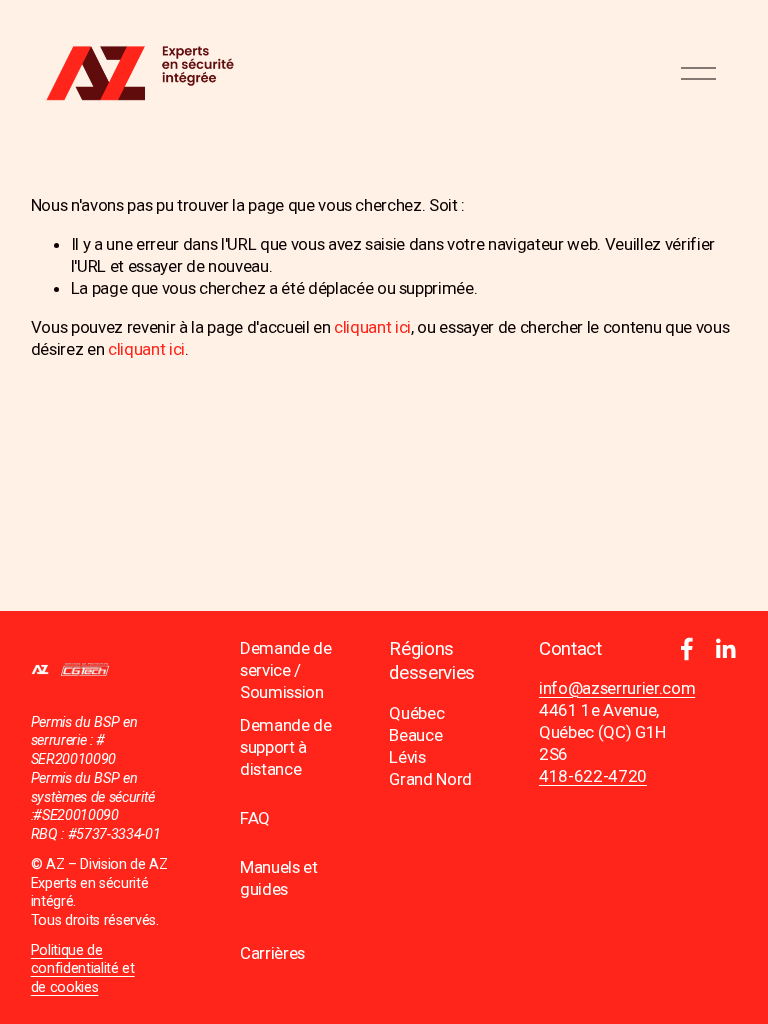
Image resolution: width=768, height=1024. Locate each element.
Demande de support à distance (286, 747)
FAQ (255, 818)
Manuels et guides (279, 878)
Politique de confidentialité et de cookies (83, 969)
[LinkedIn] (725, 649)
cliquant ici (372, 327)
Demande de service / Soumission (286, 670)
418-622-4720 (593, 776)
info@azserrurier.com (617, 688)
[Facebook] (687, 649)
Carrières (272, 953)
